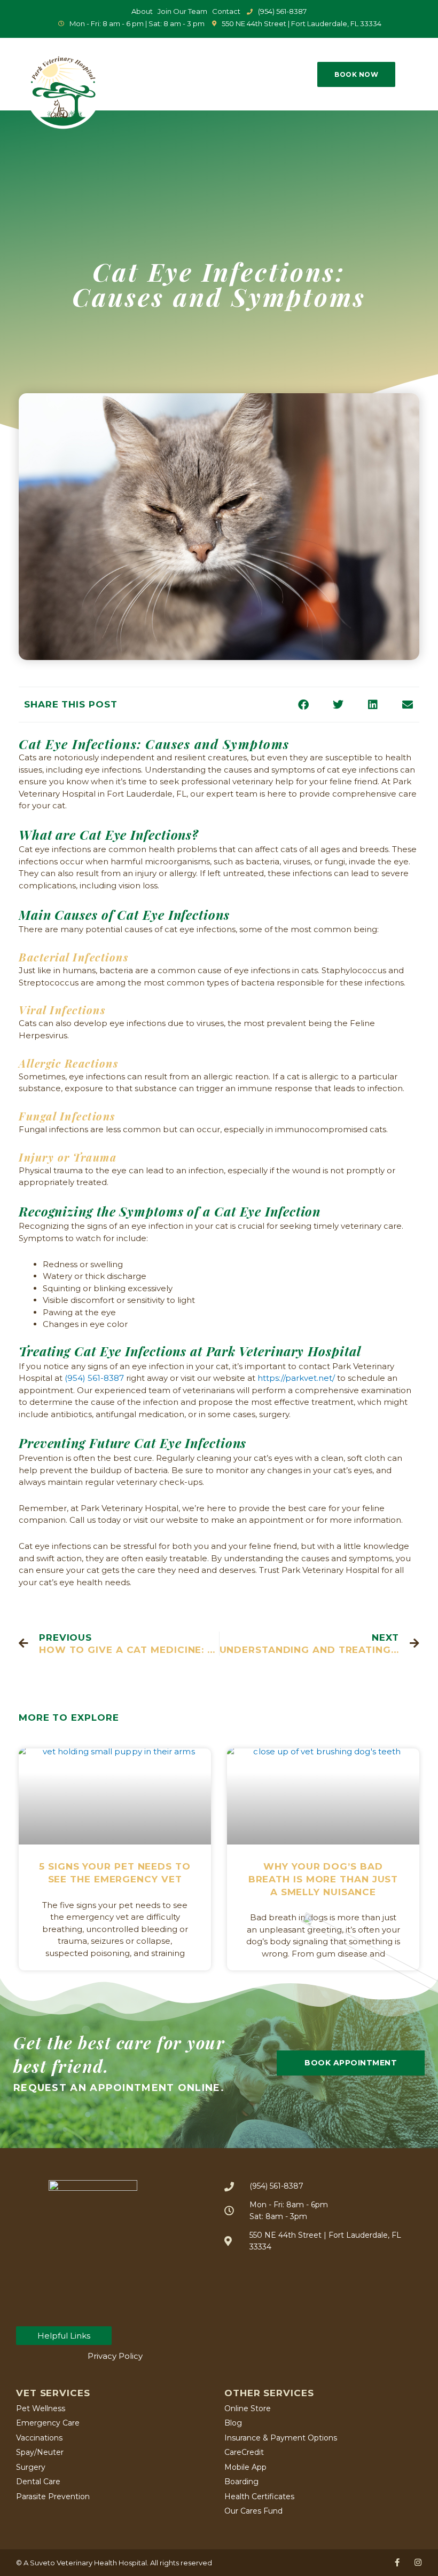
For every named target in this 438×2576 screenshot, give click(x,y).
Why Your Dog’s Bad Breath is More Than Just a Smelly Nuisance (323, 1879)
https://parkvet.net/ (296, 1378)
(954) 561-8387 (94, 1378)
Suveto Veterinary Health (73, 2563)
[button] (307, 74)
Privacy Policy (115, 2356)
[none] (397, 2562)
